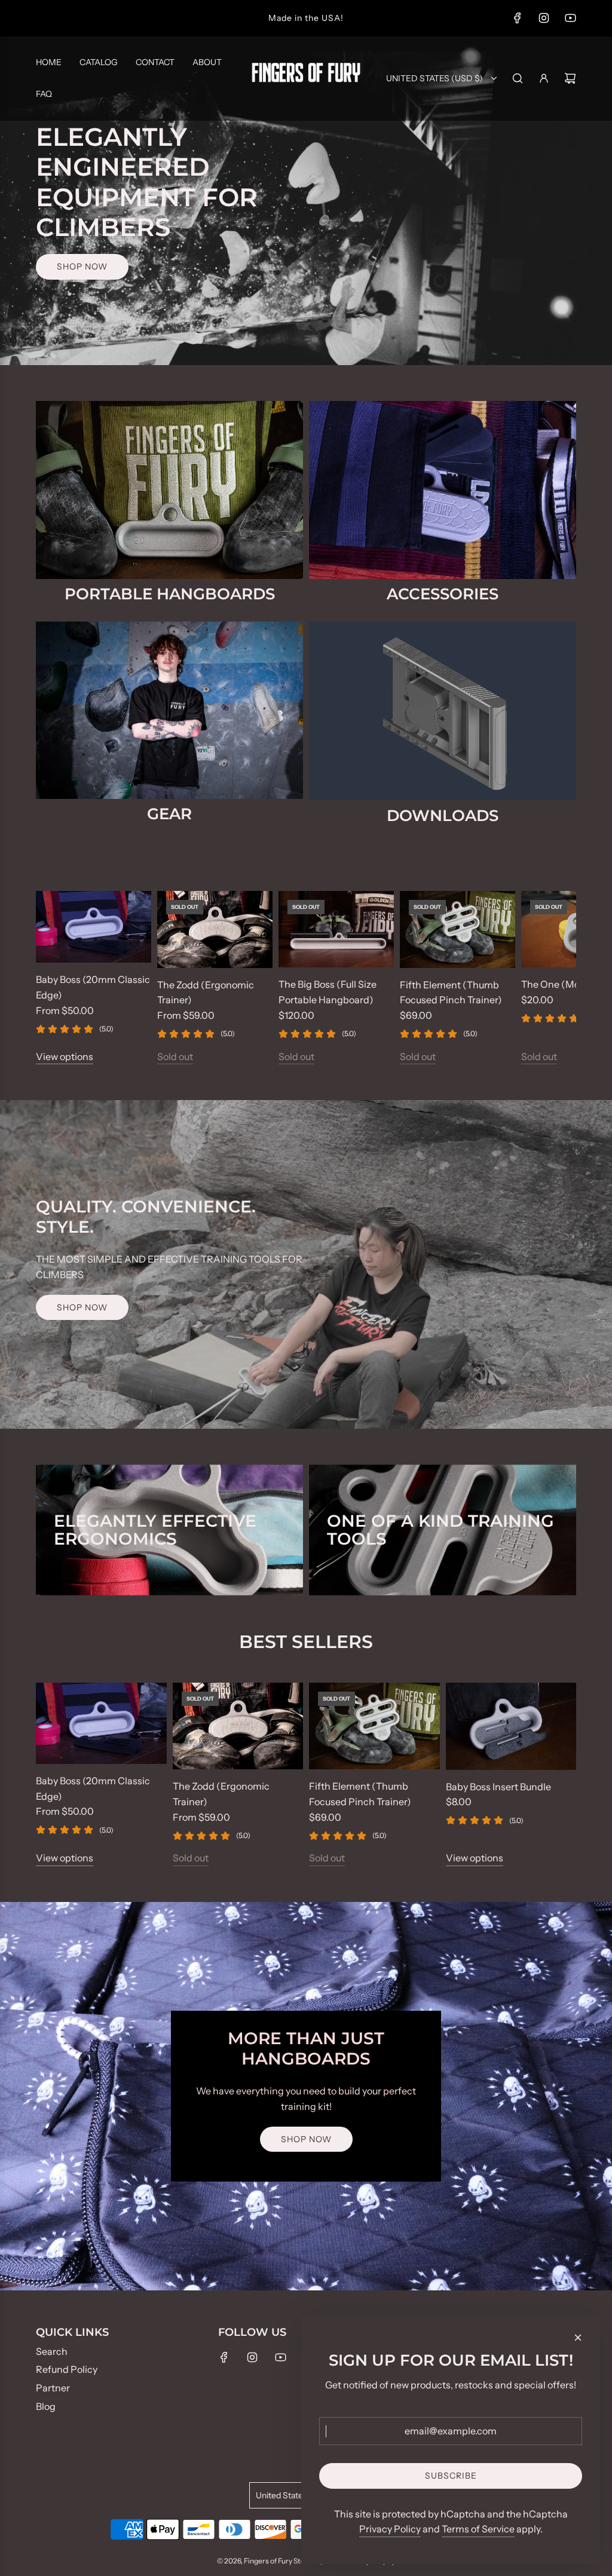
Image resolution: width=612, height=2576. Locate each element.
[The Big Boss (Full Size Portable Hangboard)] (336, 929)
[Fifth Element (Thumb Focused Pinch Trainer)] (458, 929)
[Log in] (544, 78)
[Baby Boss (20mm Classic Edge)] (94, 927)
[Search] (518, 78)
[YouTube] (570, 18)
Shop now (82, 267)
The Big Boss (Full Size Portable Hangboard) (328, 992)
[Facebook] (518, 18)
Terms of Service (478, 2529)
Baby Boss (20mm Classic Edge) (93, 987)
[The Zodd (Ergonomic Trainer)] (215, 929)
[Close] (578, 2338)
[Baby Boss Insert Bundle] (511, 1726)
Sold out (175, 1056)
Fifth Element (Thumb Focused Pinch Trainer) (451, 993)
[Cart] (570, 78)
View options (65, 1056)
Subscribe (451, 2476)
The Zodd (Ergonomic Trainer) (206, 993)
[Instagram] (544, 18)
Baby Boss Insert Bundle (498, 1787)
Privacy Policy (390, 2529)
